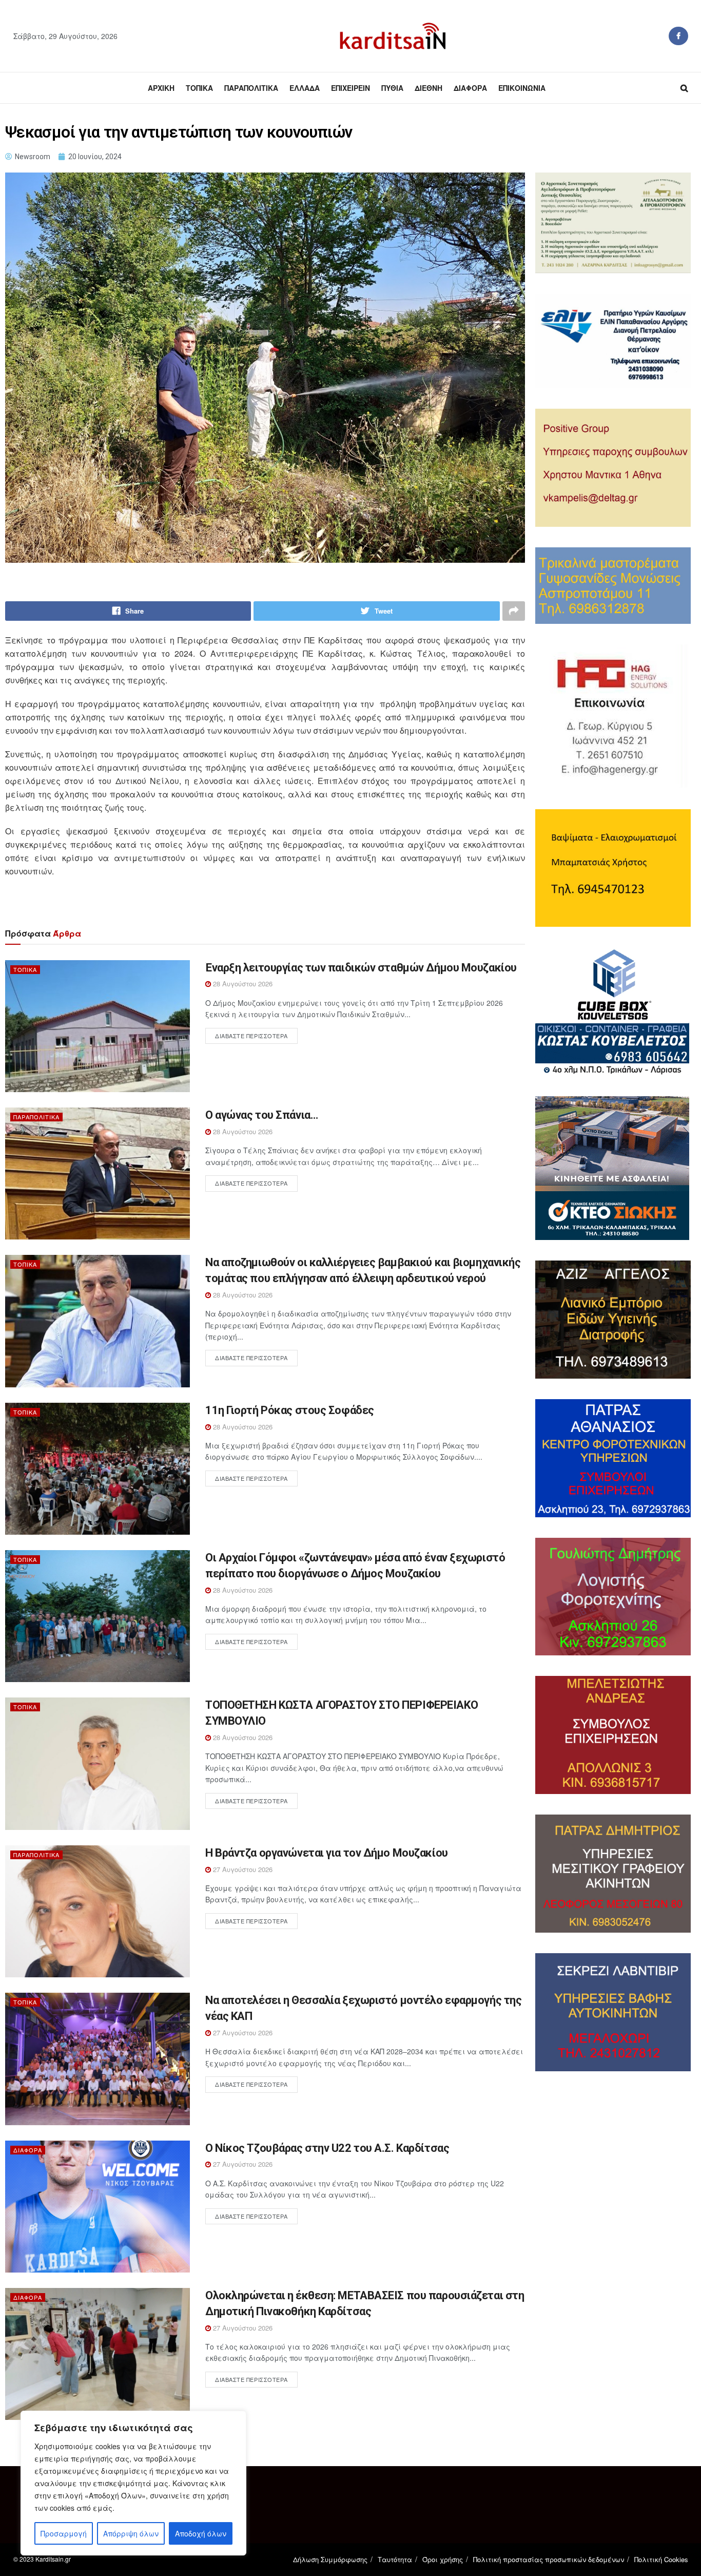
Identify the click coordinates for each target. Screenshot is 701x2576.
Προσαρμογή (64, 2533)
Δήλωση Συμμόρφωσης (330, 2559)
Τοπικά (199, 88)
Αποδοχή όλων (201, 2533)
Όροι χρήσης (443, 2559)
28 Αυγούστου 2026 (242, 984)
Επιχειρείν (350, 88)
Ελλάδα (305, 88)
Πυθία (392, 88)
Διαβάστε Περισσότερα (251, 1036)
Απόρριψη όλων (131, 2533)
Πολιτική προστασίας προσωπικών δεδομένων (549, 2559)
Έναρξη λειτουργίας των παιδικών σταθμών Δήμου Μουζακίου (361, 968)
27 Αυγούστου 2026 (242, 1869)
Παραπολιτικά (251, 88)
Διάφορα (470, 88)
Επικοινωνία (522, 88)
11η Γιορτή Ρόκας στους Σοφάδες (290, 1410)
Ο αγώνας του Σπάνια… (261, 1115)
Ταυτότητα (395, 2559)
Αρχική (161, 88)
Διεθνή (429, 88)
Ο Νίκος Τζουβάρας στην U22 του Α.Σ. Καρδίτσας (327, 2148)
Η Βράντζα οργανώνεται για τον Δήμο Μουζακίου (327, 1853)
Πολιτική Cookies (661, 2559)
